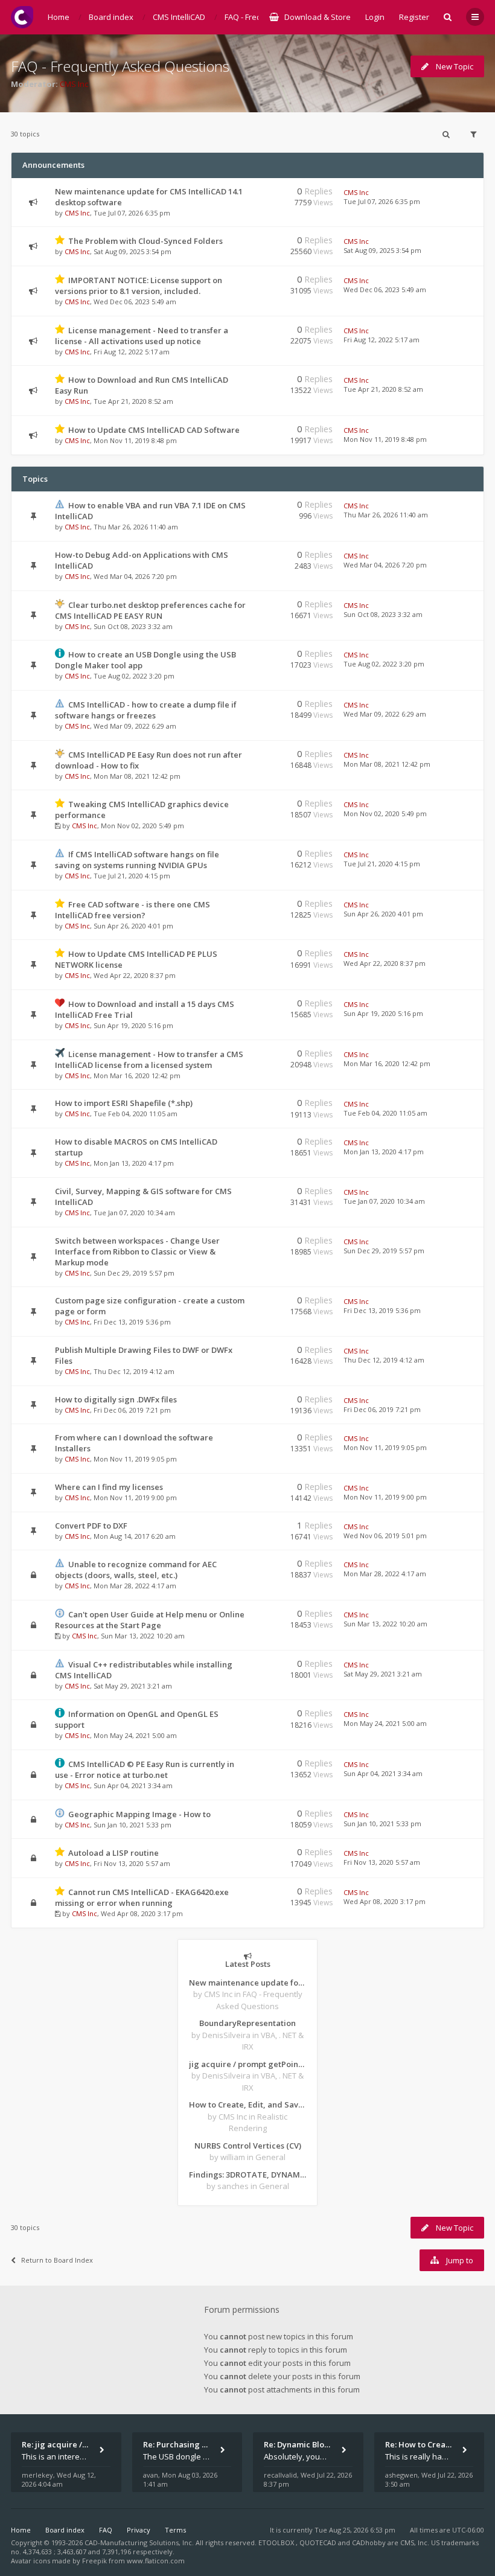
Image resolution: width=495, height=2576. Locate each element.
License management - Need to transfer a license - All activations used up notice (142, 336)
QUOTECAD (319, 2542)
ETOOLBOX (277, 2542)
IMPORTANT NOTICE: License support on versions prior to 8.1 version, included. (139, 286)
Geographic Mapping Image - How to (139, 1814)
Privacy (139, 2530)
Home (21, 2530)
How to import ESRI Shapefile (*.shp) (124, 1103)
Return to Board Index (57, 2260)
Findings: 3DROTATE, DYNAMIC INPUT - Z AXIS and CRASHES (247, 2175)
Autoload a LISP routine (113, 1853)
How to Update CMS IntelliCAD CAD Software (154, 430)
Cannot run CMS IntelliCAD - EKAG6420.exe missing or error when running (142, 1897)
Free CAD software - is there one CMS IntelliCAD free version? (133, 910)
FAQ (106, 2530)
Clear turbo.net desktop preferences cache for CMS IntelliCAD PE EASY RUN (150, 610)
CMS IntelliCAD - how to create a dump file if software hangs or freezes (146, 710)
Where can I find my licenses (109, 1487)
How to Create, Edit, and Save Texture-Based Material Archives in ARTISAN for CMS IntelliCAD (247, 2105)
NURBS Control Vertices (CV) (248, 2146)
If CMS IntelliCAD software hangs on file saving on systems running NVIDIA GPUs (137, 860)
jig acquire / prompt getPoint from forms (247, 2064)
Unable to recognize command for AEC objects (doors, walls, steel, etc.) (136, 1570)
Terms (175, 2530)
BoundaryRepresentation (247, 2023)
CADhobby (369, 2542)
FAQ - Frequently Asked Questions (120, 66)
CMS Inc (74, 84)
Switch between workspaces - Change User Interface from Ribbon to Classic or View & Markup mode (137, 1251)
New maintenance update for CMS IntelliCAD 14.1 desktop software (247, 1983)
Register (414, 17)
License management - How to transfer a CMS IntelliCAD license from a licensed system (149, 1059)
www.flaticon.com (156, 2561)
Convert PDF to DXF (91, 1526)
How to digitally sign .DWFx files (116, 1399)
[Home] (22, 17)
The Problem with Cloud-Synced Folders (145, 241)
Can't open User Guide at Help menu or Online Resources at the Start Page (150, 1620)
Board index (65, 2530)
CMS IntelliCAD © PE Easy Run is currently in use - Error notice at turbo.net (145, 1769)
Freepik (94, 2561)
